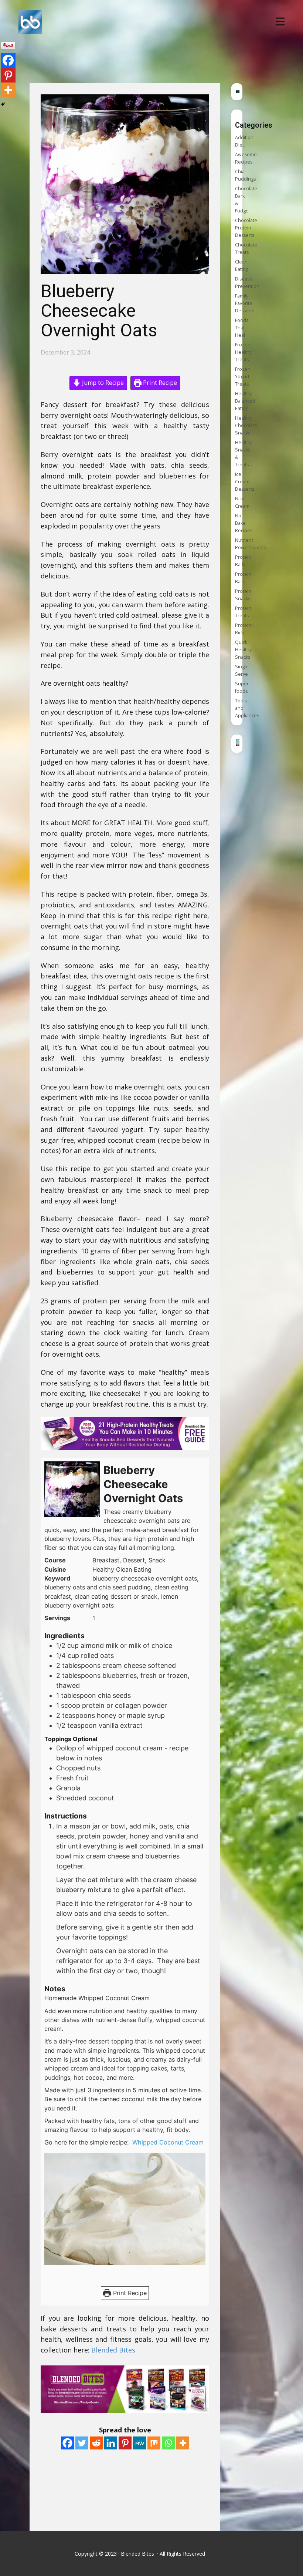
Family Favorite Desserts (245, 303)
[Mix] (154, 2443)
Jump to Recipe (102, 383)
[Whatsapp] (168, 2443)
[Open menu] (280, 21)
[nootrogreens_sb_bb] (238, 91)
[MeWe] (139, 2443)
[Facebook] (67, 2443)
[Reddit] (96, 2443)
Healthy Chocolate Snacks (246, 425)
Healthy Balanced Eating (245, 401)
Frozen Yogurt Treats (243, 377)
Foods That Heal (242, 328)
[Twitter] (82, 2443)
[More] (183, 2443)
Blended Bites (114, 2350)
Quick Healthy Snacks (243, 650)
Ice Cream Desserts (245, 482)
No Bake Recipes (244, 523)
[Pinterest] (125, 2443)
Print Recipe (159, 383)
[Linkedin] (111, 2443)
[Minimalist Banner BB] (238, 744)
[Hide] (3, 104)
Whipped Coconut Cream (169, 2142)
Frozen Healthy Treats (243, 352)
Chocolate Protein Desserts (246, 228)
